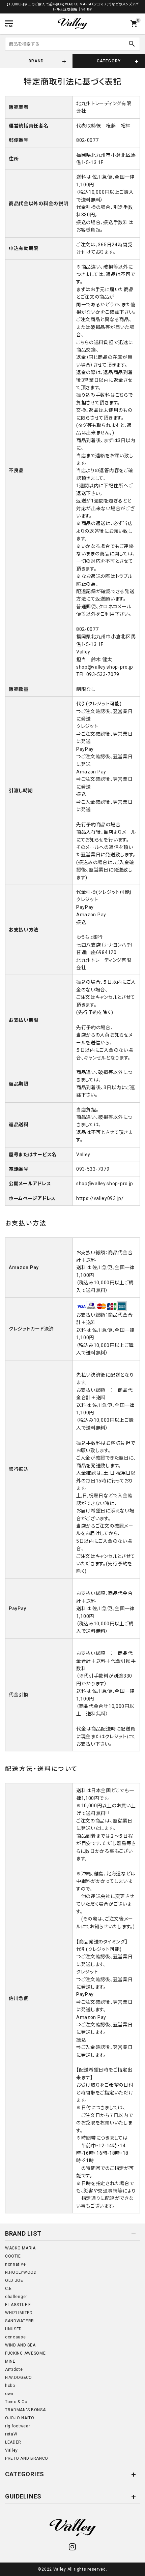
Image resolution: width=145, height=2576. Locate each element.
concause (16, 2337)
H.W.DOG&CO (19, 2378)
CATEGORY (109, 61)
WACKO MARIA (20, 2248)
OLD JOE (14, 2280)
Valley (11, 2450)
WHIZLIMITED (19, 2313)
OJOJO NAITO (20, 2418)
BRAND (36, 61)
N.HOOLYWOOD (21, 2272)
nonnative (15, 2264)
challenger (16, 2297)
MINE (10, 2361)
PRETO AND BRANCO (27, 2458)
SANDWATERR (20, 2321)
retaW (11, 2434)
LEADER (13, 2442)
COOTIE (13, 2256)
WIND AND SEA (20, 2345)
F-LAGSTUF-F (18, 2305)
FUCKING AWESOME (25, 2353)
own (9, 2394)
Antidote (14, 2369)
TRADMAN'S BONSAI (26, 2410)
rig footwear (18, 2426)
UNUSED (13, 2329)
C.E (8, 2289)
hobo (10, 2386)
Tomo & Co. (17, 2402)
